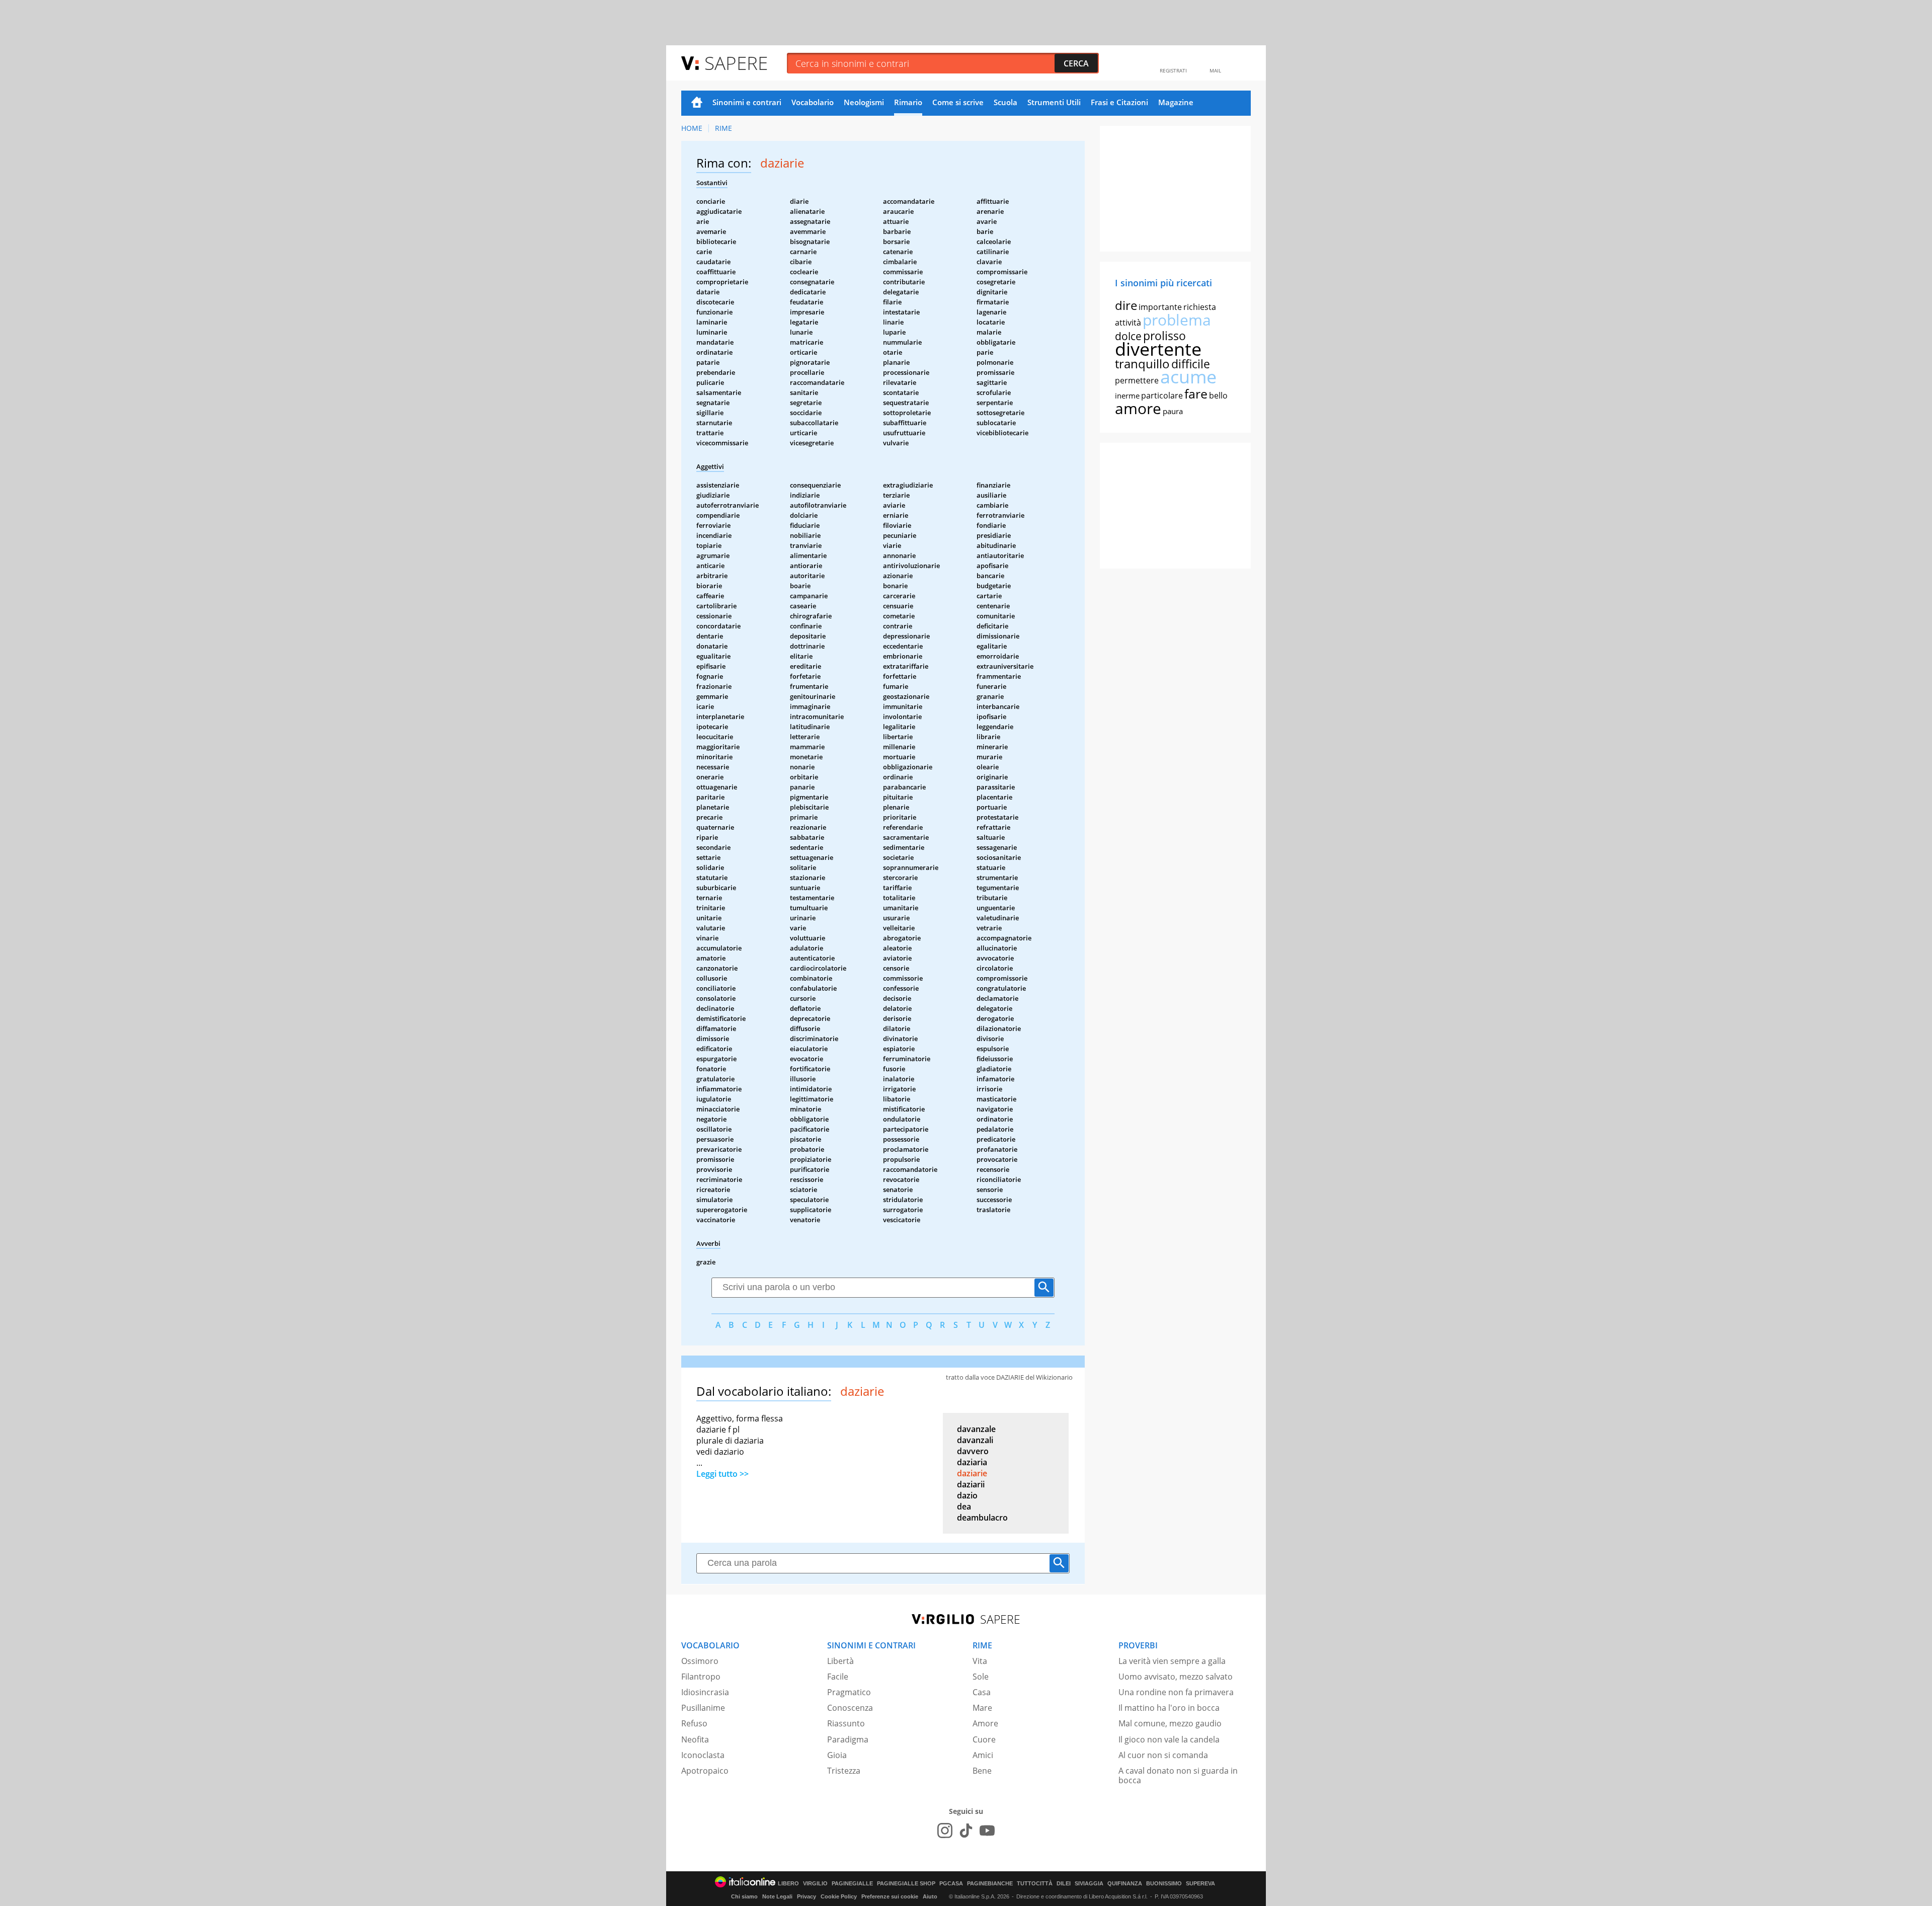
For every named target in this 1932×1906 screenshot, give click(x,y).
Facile (838, 1677)
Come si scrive (958, 102)
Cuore (984, 1739)
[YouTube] (987, 1831)
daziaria (972, 1462)
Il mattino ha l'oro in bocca (1169, 1708)
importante (1160, 307)
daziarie (972, 1473)
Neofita (695, 1739)
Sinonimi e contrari (747, 102)
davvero (973, 1451)
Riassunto (846, 1723)
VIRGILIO (815, 1884)
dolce (1128, 336)
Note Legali (777, 1896)
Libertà (840, 1661)
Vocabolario (813, 102)
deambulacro (982, 1518)
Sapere (736, 63)
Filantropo (701, 1677)
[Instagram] (945, 1831)
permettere (1137, 380)
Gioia (837, 1755)
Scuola (1005, 102)
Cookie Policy (839, 1896)
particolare (1162, 395)
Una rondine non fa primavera (1176, 1692)
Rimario (908, 102)
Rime (723, 128)
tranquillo (1142, 364)
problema (1177, 320)
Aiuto (930, 1896)
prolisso (1164, 336)
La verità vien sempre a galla (1172, 1661)
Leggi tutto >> (722, 1474)
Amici (983, 1755)
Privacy (807, 1896)
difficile (1191, 364)
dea (964, 1506)
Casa (982, 1692)
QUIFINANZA (1125, 1884)
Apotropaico (705, 1771)
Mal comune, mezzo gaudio (1170, 1723)
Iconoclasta (703, 1755)
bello (1218, 395)
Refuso (694, 1723)
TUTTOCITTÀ (1035, 1884)
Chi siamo (744, 1896)
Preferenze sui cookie (890, 1896)
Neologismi (864, 102)
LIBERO (788, 1884)
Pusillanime (703, 1708)
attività (1128, 323)
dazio (967, 1495)
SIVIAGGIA (1089, 1884)
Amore (985, 1723)
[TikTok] (966, 1831)
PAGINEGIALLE (852, 1884)
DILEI (1064, 1884)
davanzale (976, 1429)
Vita (980, 1661)
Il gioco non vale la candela (1169, 1739)
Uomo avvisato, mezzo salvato (1176, 1677)
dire (1126, 305)
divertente (1158, 349)
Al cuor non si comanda (1163, 1755)
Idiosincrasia (705, 1692)
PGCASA (951, 1884)
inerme (1127, 395)
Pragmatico (849, 1692)
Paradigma (848, 1739)
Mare (982, 1708)
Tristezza (844, 1771)
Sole (981, 1677)
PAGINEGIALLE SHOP (906, 1884)
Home (697, 103)
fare (1196, 393)
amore (1138, 408)
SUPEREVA (1200, 1884)
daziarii (971, 1484)
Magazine (1176, 102)
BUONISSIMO (1164, 1884)
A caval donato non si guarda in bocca (1178, 1775)
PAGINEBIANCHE (990, 1884)
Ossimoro (700, 1661)
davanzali (975, 1440)
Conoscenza (850, 1708)
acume (1188, 377)
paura (1173, 411)
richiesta (1200, 307)
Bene (982, 1771)
